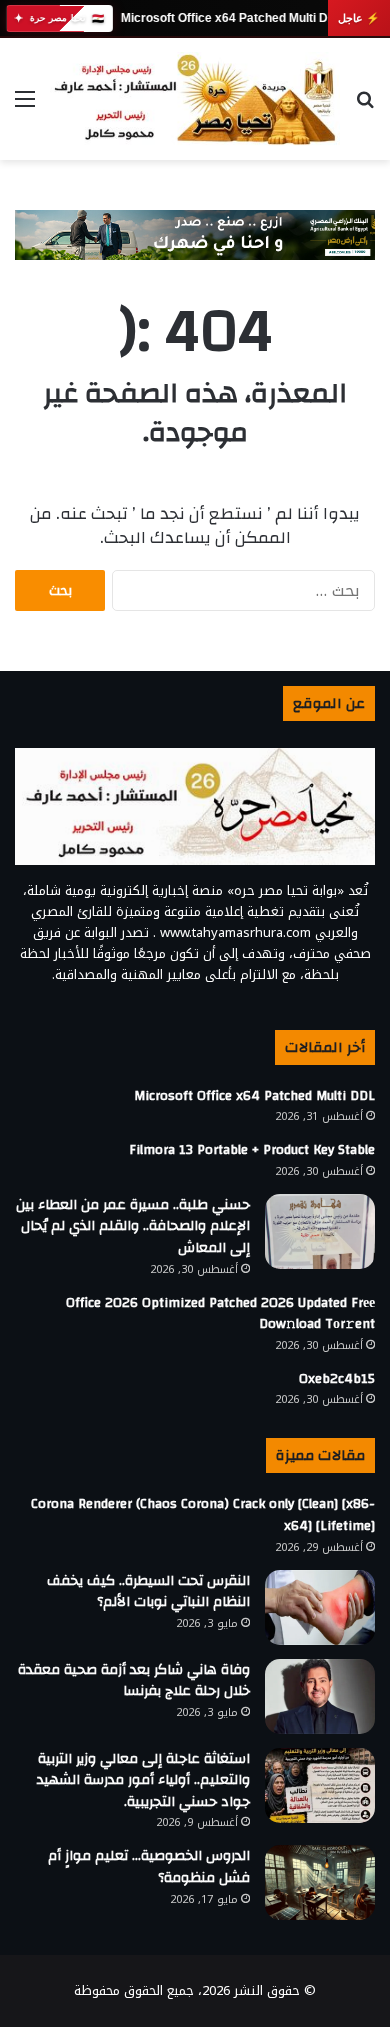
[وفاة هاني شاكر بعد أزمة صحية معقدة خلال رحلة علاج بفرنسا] (320, 1696)
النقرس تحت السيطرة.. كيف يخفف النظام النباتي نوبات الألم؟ (148, 1592)
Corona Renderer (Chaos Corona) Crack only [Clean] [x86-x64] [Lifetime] (203, 1515)
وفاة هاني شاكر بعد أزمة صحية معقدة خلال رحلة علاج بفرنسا (134, 1681)
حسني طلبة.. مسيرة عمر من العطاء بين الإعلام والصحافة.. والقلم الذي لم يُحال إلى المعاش (133, 1226)
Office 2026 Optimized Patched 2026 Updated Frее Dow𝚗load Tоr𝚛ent (220, 1314)
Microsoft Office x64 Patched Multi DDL (231, 18)
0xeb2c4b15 (337, 1379)
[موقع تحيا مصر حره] (195, 99)
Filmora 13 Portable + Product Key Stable (252, 1150)
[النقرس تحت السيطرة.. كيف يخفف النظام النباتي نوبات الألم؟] (320, 1607)
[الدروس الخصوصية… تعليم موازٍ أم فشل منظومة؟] (320, 1882)
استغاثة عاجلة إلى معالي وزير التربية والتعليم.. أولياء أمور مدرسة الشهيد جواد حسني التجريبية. (143, 1780)
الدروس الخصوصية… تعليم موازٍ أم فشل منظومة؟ (149, 1867)
